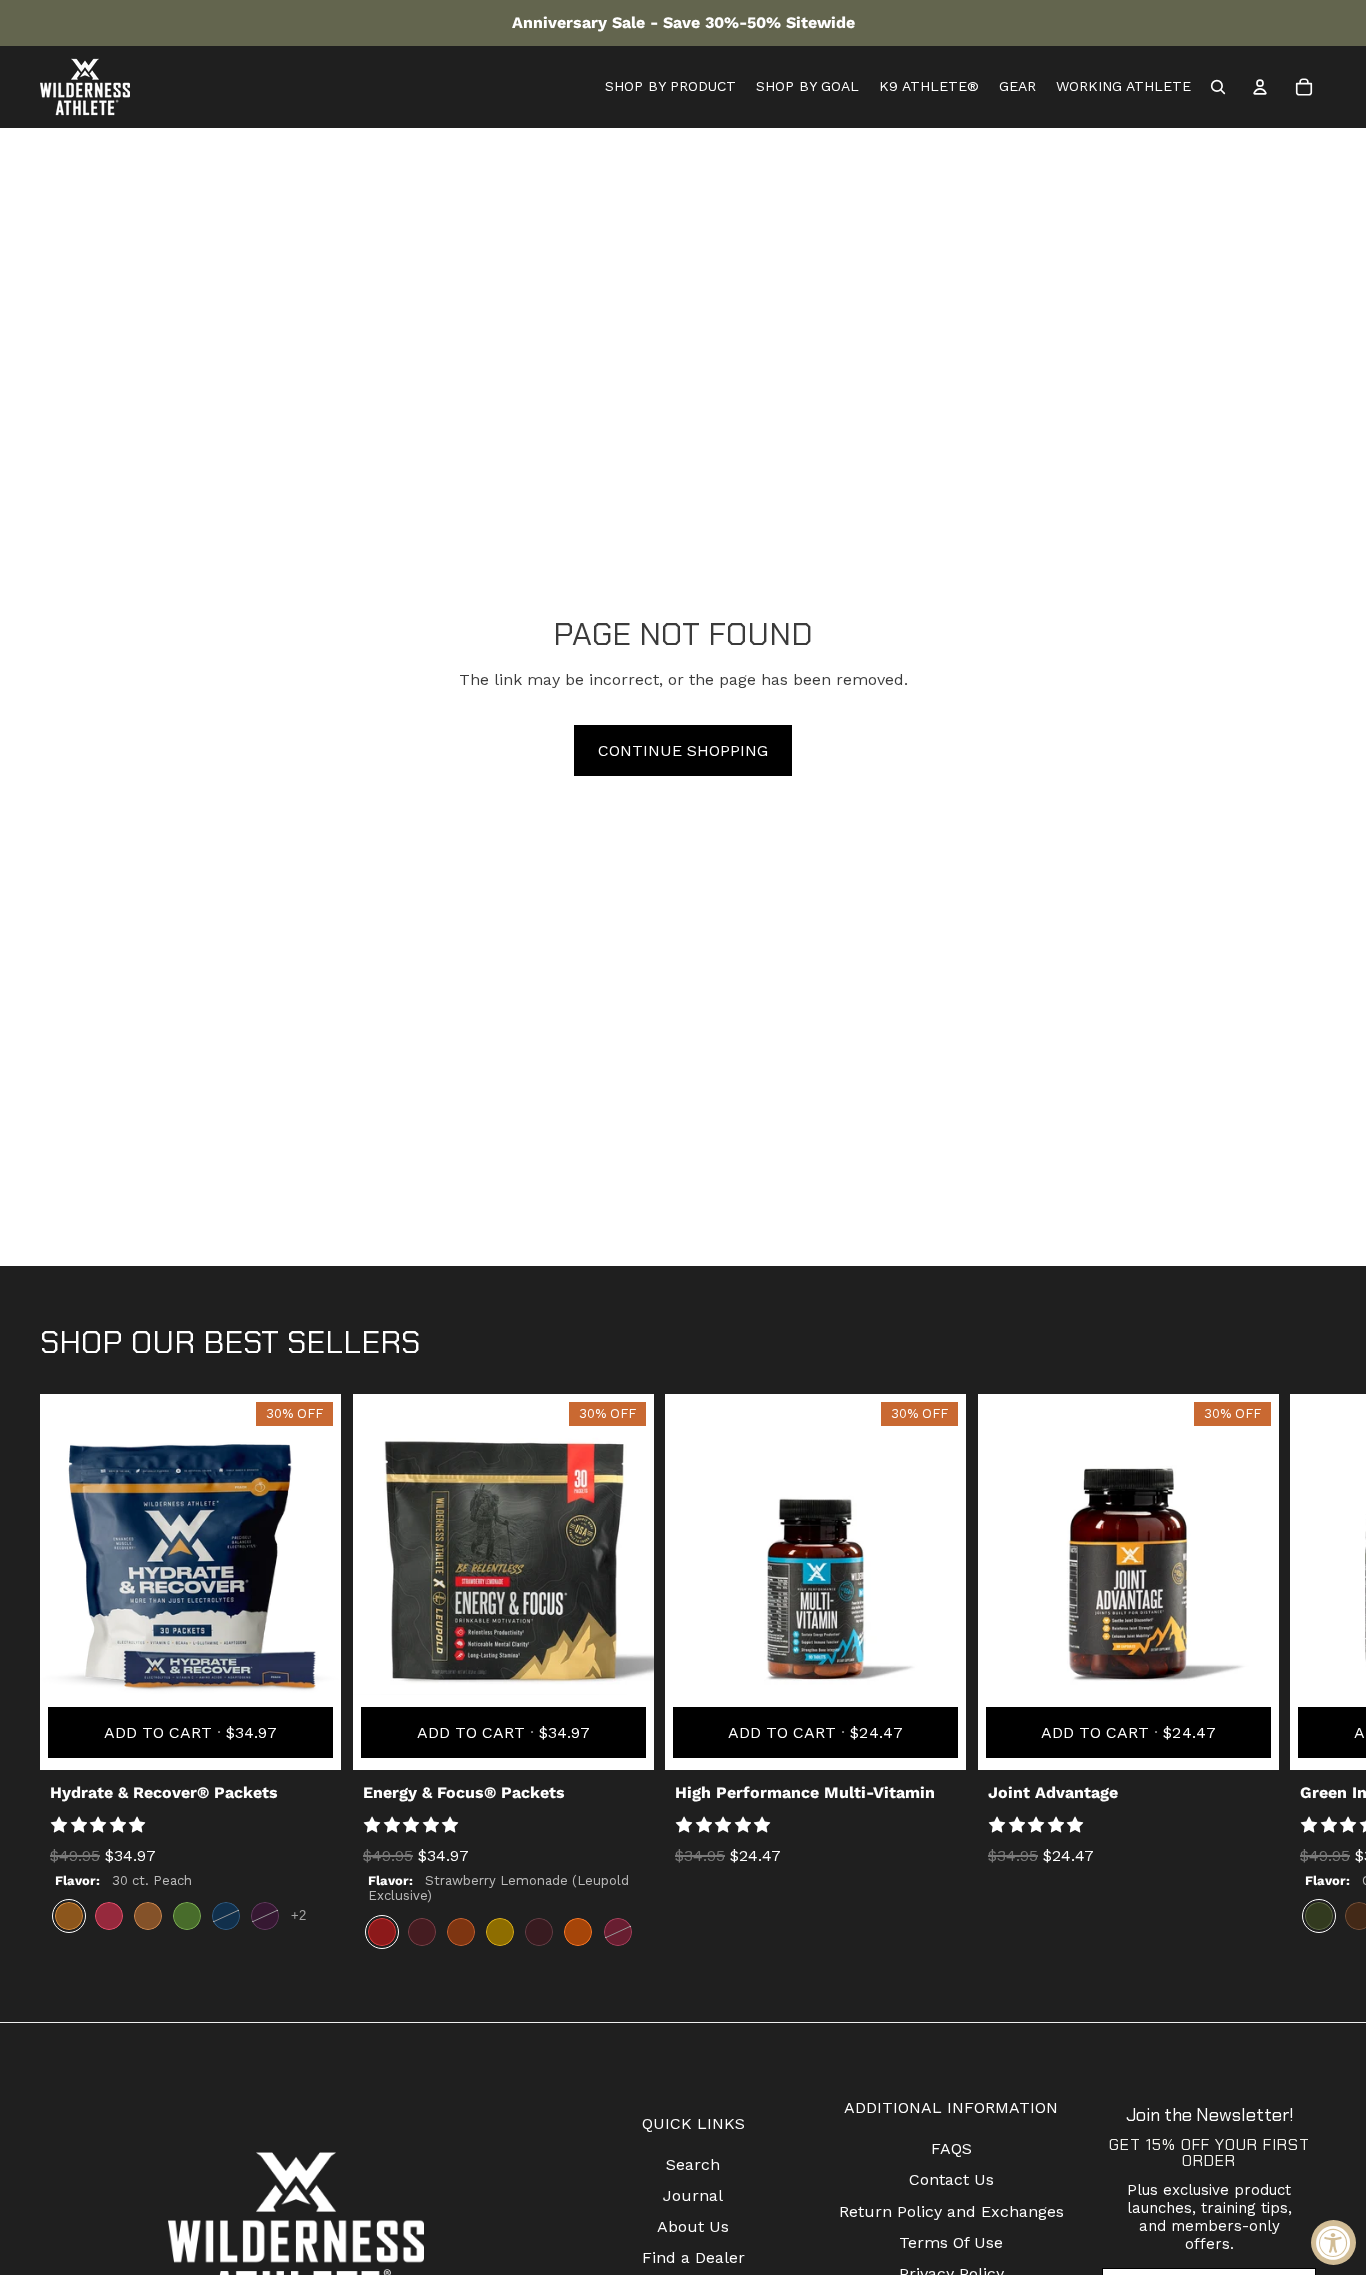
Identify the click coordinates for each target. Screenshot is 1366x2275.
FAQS (951, 2148)
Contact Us (951, 2179)
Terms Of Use (951, 2242)
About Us (693, 2226)
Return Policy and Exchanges (951, 2211)
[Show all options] (298, 1915)
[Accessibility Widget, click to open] (1333, 2242)
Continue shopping (683, 750)
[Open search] (1218, 87)
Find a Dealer (693, 2257)
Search (693, 2164)
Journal (693, 2195)
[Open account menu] (1260, 87)
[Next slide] (1308, 1678)
